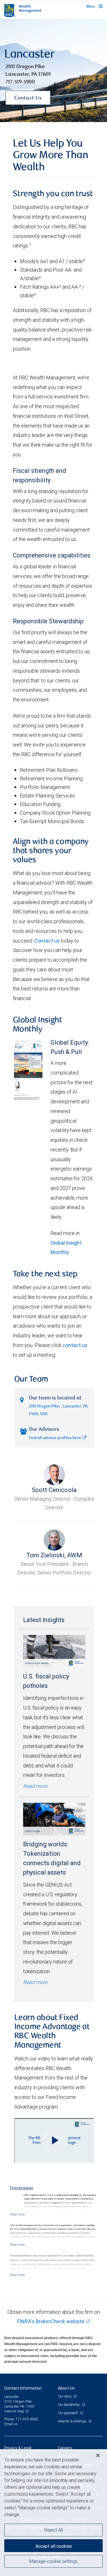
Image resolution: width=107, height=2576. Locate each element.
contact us (75, 1345)
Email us (11, 2424)
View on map (14, 2411)
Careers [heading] (65, 2448)
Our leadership (69, 2405)
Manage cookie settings (53, 2561)
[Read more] (17, 2214)
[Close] (98, 2455)
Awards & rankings (73, 2421)
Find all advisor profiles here (55, 1438)
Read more (35, 1786)
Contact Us (28, 98)
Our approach (68, 2413)
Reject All (53, 2530)
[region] (53, 2513)
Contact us (47, 941)
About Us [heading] (66, 2388)
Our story (65, 2396)
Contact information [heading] (23, 2388)
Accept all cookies (54, 2546)
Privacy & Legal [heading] (18, 2448)
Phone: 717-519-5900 (21, 2419)
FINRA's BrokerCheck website (51, 2321)
